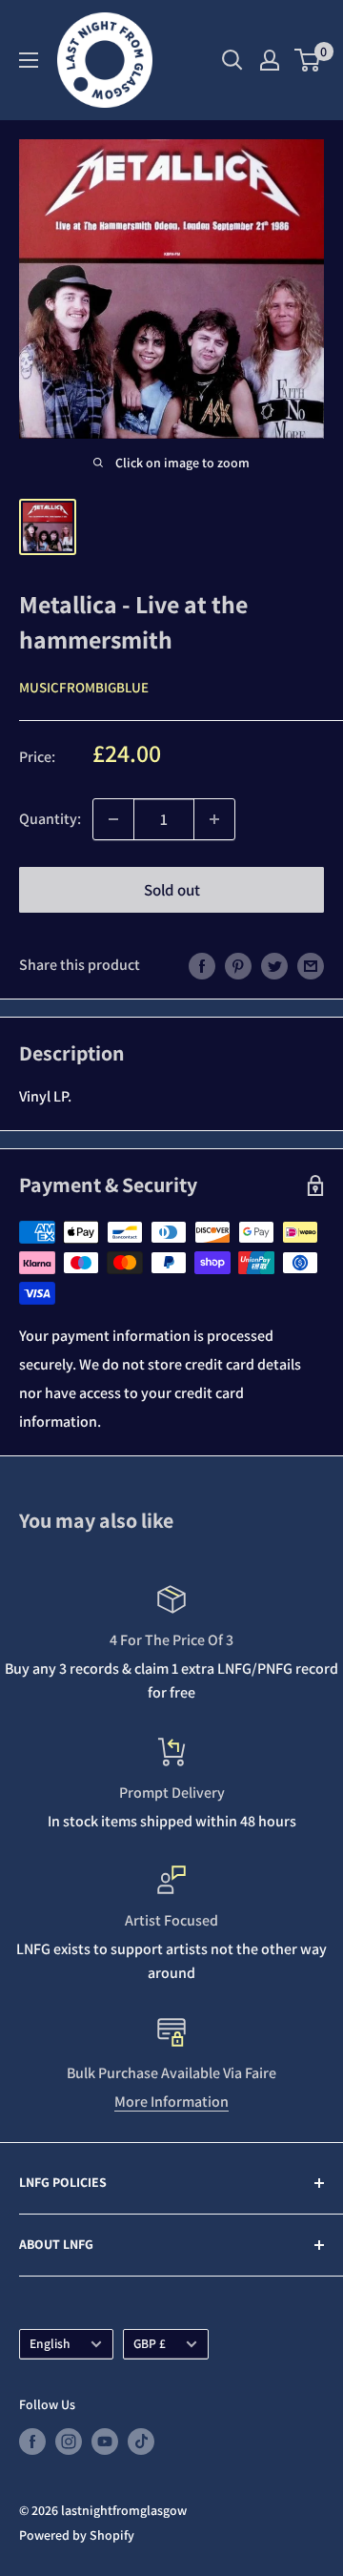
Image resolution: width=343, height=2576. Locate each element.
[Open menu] (29, 60)
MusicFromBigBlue (84, 687)
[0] (308, 60)
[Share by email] (311, 965)
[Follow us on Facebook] (32, 2441)
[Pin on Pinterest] (238, 965)
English (50, 2343)
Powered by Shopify (77, 2535)
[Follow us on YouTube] (105, 2441)
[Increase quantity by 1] (214, 819)
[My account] (270, 60)
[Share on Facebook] (202, 965)
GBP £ (150, 2343)
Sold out (172, 890)
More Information (171, 2102)
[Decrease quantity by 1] (113, 819)
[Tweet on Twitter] (274, 965)
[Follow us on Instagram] (69, 2441)
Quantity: (50, 819)
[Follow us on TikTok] (141, 2441)
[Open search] (232, 60)
